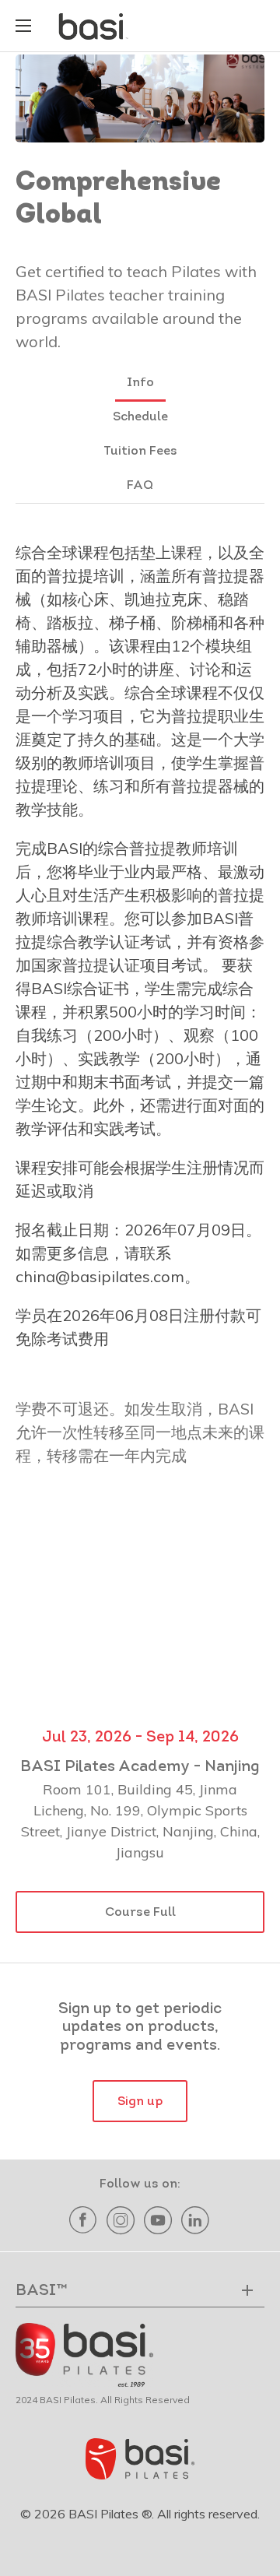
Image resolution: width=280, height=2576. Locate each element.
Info (140, 383)
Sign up (140, 2102)
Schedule (140, 417)
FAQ (140, 486)
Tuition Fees (140, 452)
